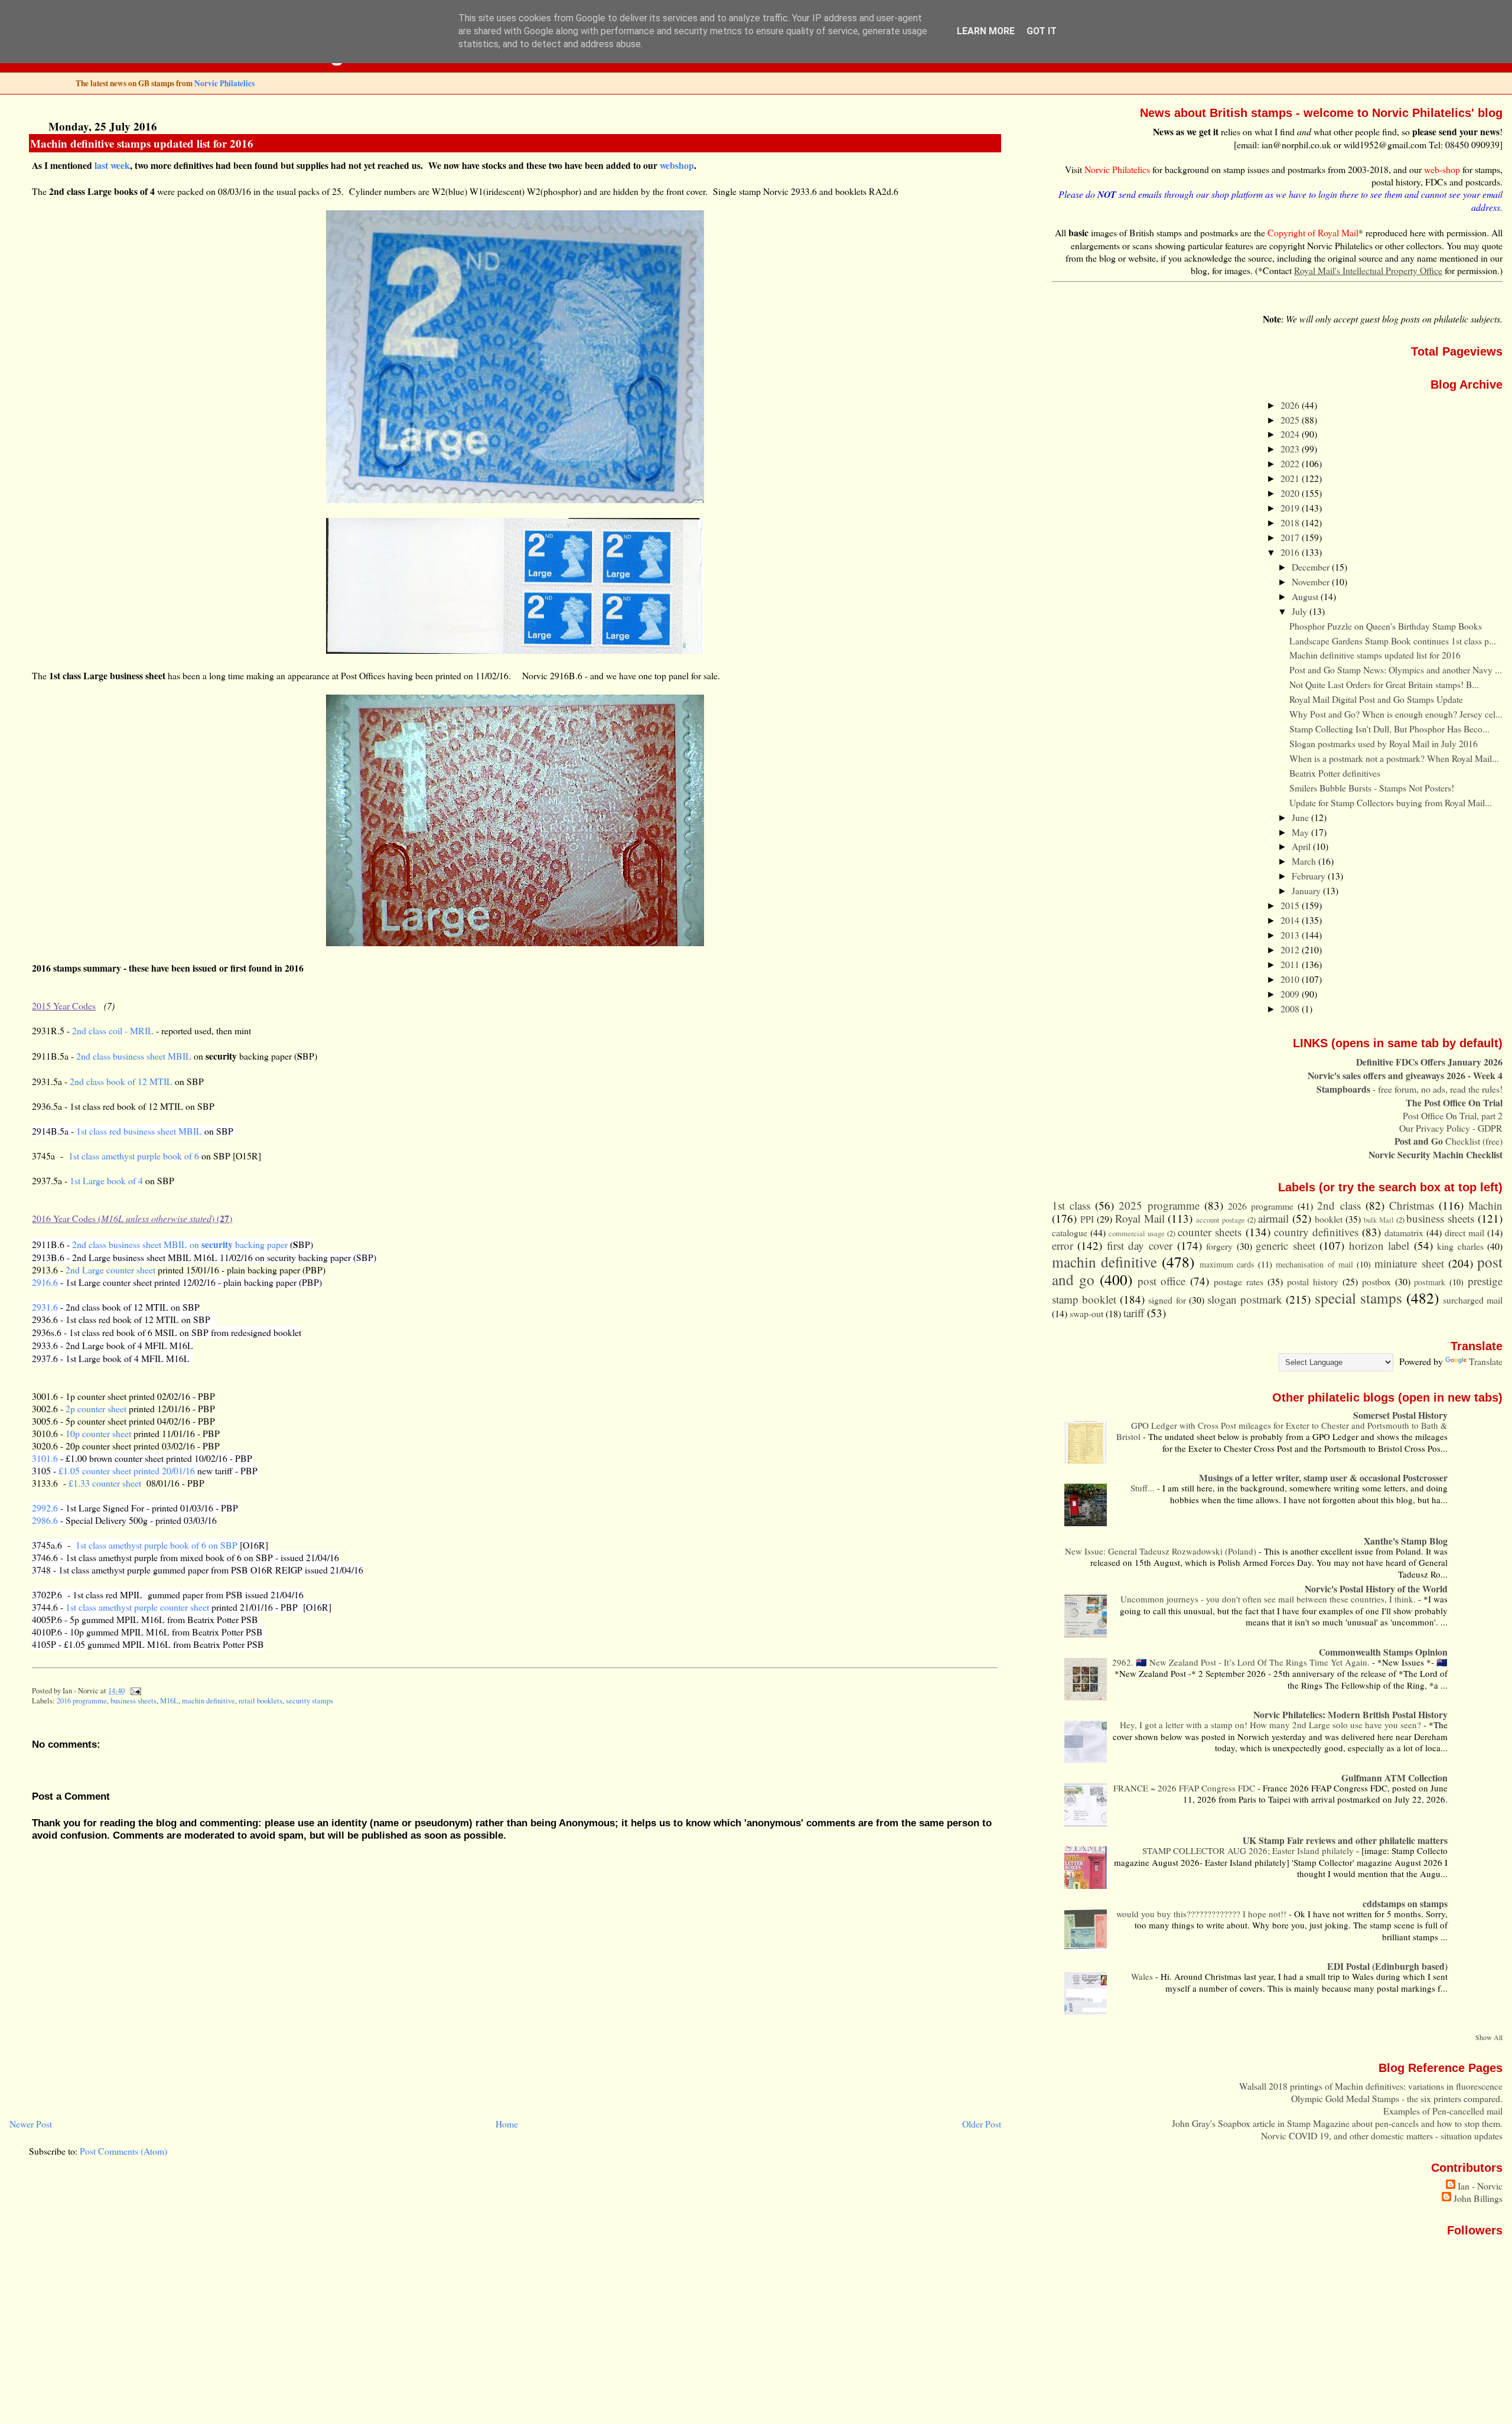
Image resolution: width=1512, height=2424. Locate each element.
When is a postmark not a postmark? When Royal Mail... (1394, 758)
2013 (1291, 935)
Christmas (1412, 1205)
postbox (1376, 1281)
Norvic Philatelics (224, 83)
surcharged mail (1473, 1300)
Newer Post (31, 2124)
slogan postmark (1245, 1299)
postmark (1430, 1282)
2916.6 (45, 1282)
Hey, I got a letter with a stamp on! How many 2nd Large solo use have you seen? (1272, 1725)
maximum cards (1227, 1264)
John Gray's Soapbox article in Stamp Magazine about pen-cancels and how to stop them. (1337, 2123)
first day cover (1140, 1245)
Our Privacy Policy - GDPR (1451, 1128)
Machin (1485, 1205)
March (1305, 861)
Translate (1486, 1361)
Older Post (982, 2124)
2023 (1291, 449)
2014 (1291, 920)
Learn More (986, 31)
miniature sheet (1409, 1263)
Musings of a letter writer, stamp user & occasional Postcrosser (1323, 1477)
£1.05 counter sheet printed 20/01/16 (127, 1470)
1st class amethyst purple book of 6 (134, 1156)
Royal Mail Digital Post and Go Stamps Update (1376, 699)
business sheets (133, 1701)
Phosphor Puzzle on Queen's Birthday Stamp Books (1386, 626)
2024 (1291, 434)
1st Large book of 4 (106, 1180)
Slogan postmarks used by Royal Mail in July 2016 (1384, 743)
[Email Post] (133, 1691)
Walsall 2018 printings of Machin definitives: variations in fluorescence (1371, 2086)
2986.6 (45, 1520)
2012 (1291, 949)
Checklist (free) (1449, 1141)
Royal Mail (1140, 1218)
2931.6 (45, 1307)
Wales (1143, 1976)
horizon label (1379, 1245)
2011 (1291, 964)
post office (1162, 1281)
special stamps (1358, 1298)
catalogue (1070, 1232)
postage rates (1239, 1281)
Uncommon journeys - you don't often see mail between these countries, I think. (1269, 1599)
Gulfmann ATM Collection (1394, 1778)
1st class (1071, 1205)
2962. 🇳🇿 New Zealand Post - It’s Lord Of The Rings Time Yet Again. (1242, 1662)
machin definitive (208, 1701)
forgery (1219, 1246)
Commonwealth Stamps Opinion (1383, 1652)
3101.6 (45, 1458)
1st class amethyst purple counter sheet (137, 1607)
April (1302, 846)
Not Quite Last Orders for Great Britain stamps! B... (1384, 684)
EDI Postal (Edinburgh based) (1387, 1966)
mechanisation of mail (1314, 1264)
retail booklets (260, 1701)
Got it (1042, 31)
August (1306, 596)
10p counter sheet (98, 1433)
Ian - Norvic (1480, 2186)
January (1307, 890)
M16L (169, 1701)
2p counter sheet (97, 1408)
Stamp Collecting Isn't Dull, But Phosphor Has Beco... (1389, 729)
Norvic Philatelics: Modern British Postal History (1350, 1714)
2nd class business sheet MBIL (134, 1056)
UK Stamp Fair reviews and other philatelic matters (1345, 1840)
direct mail (1464, 1232)
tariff (1134, 1313)
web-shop (1442, 169)
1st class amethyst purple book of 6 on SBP (157, 1545)
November (1312, 581)
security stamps (309, 1701)
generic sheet (1285, 1245)
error (1063, 1245)
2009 (1291, 994)
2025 (1291, 420)
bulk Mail (1379, 1220)
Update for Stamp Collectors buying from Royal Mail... (1391, 802)
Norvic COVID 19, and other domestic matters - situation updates (1382, 2135)
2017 (1291, 537)
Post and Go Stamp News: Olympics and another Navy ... (1396, 669)
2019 (1291, 508)
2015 (1291, 905)
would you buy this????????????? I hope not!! (1203, 1914)
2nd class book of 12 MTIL (121, 1081)
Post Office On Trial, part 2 (1453, 1115)
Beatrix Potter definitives (1335, 773)
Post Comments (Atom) (123, 2151)
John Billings (1478, 2198)
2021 (1291, 478)
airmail (1273, 1218)
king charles (1460, 1246)
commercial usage (1137, 1234)
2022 (1291, 463)
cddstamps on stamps (1405, 1903)
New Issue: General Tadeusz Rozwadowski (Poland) (1162, 1551)
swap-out (1086, 1313)
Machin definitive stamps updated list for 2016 (142, 143)
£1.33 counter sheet (105, 1483)
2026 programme (1261, 1206)
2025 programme (1159, 1205)
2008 (1291, 1009)
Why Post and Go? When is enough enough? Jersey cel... (1396, 714)
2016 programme (82, 1701)
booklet (1329, 1219)
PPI (1087, 1219)
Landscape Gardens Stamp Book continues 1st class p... (1393, 641)
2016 (1291, 552)
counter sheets (1210, 1232)
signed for (1167, 1300)
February (1310, 876)
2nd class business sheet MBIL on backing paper (180, 1244)
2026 (1291, 405)
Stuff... (1144, 1488)
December (1312, 567)
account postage (1221, 1220)
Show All (1489, 2037)
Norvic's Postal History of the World (1376, 1589)
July (1301, 611)
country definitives (1316, 1232)
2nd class (1339, 1205)
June (1301, 817)
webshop (677, 165)
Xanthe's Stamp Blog (1406, 1541)
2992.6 (45, 1508)
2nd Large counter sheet (110, 1270)
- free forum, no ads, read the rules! (1410, 1089)
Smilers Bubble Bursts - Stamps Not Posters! (1372, 788)
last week (112, 165)
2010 (1291, 979)
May (1301, 832)
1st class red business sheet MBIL (139, 1131)
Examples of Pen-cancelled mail (1443, 2111)
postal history (1313, 1281)
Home (507, 2124)
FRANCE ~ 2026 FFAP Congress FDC (1185, 1788)
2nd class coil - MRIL (113, 1030)
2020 (1291, 493)
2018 (1291, 522)
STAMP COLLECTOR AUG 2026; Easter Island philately (1249, 1850)
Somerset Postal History (1400, 1415)
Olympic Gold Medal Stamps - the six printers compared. (1397, 2098)
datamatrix (1404, 1232)
